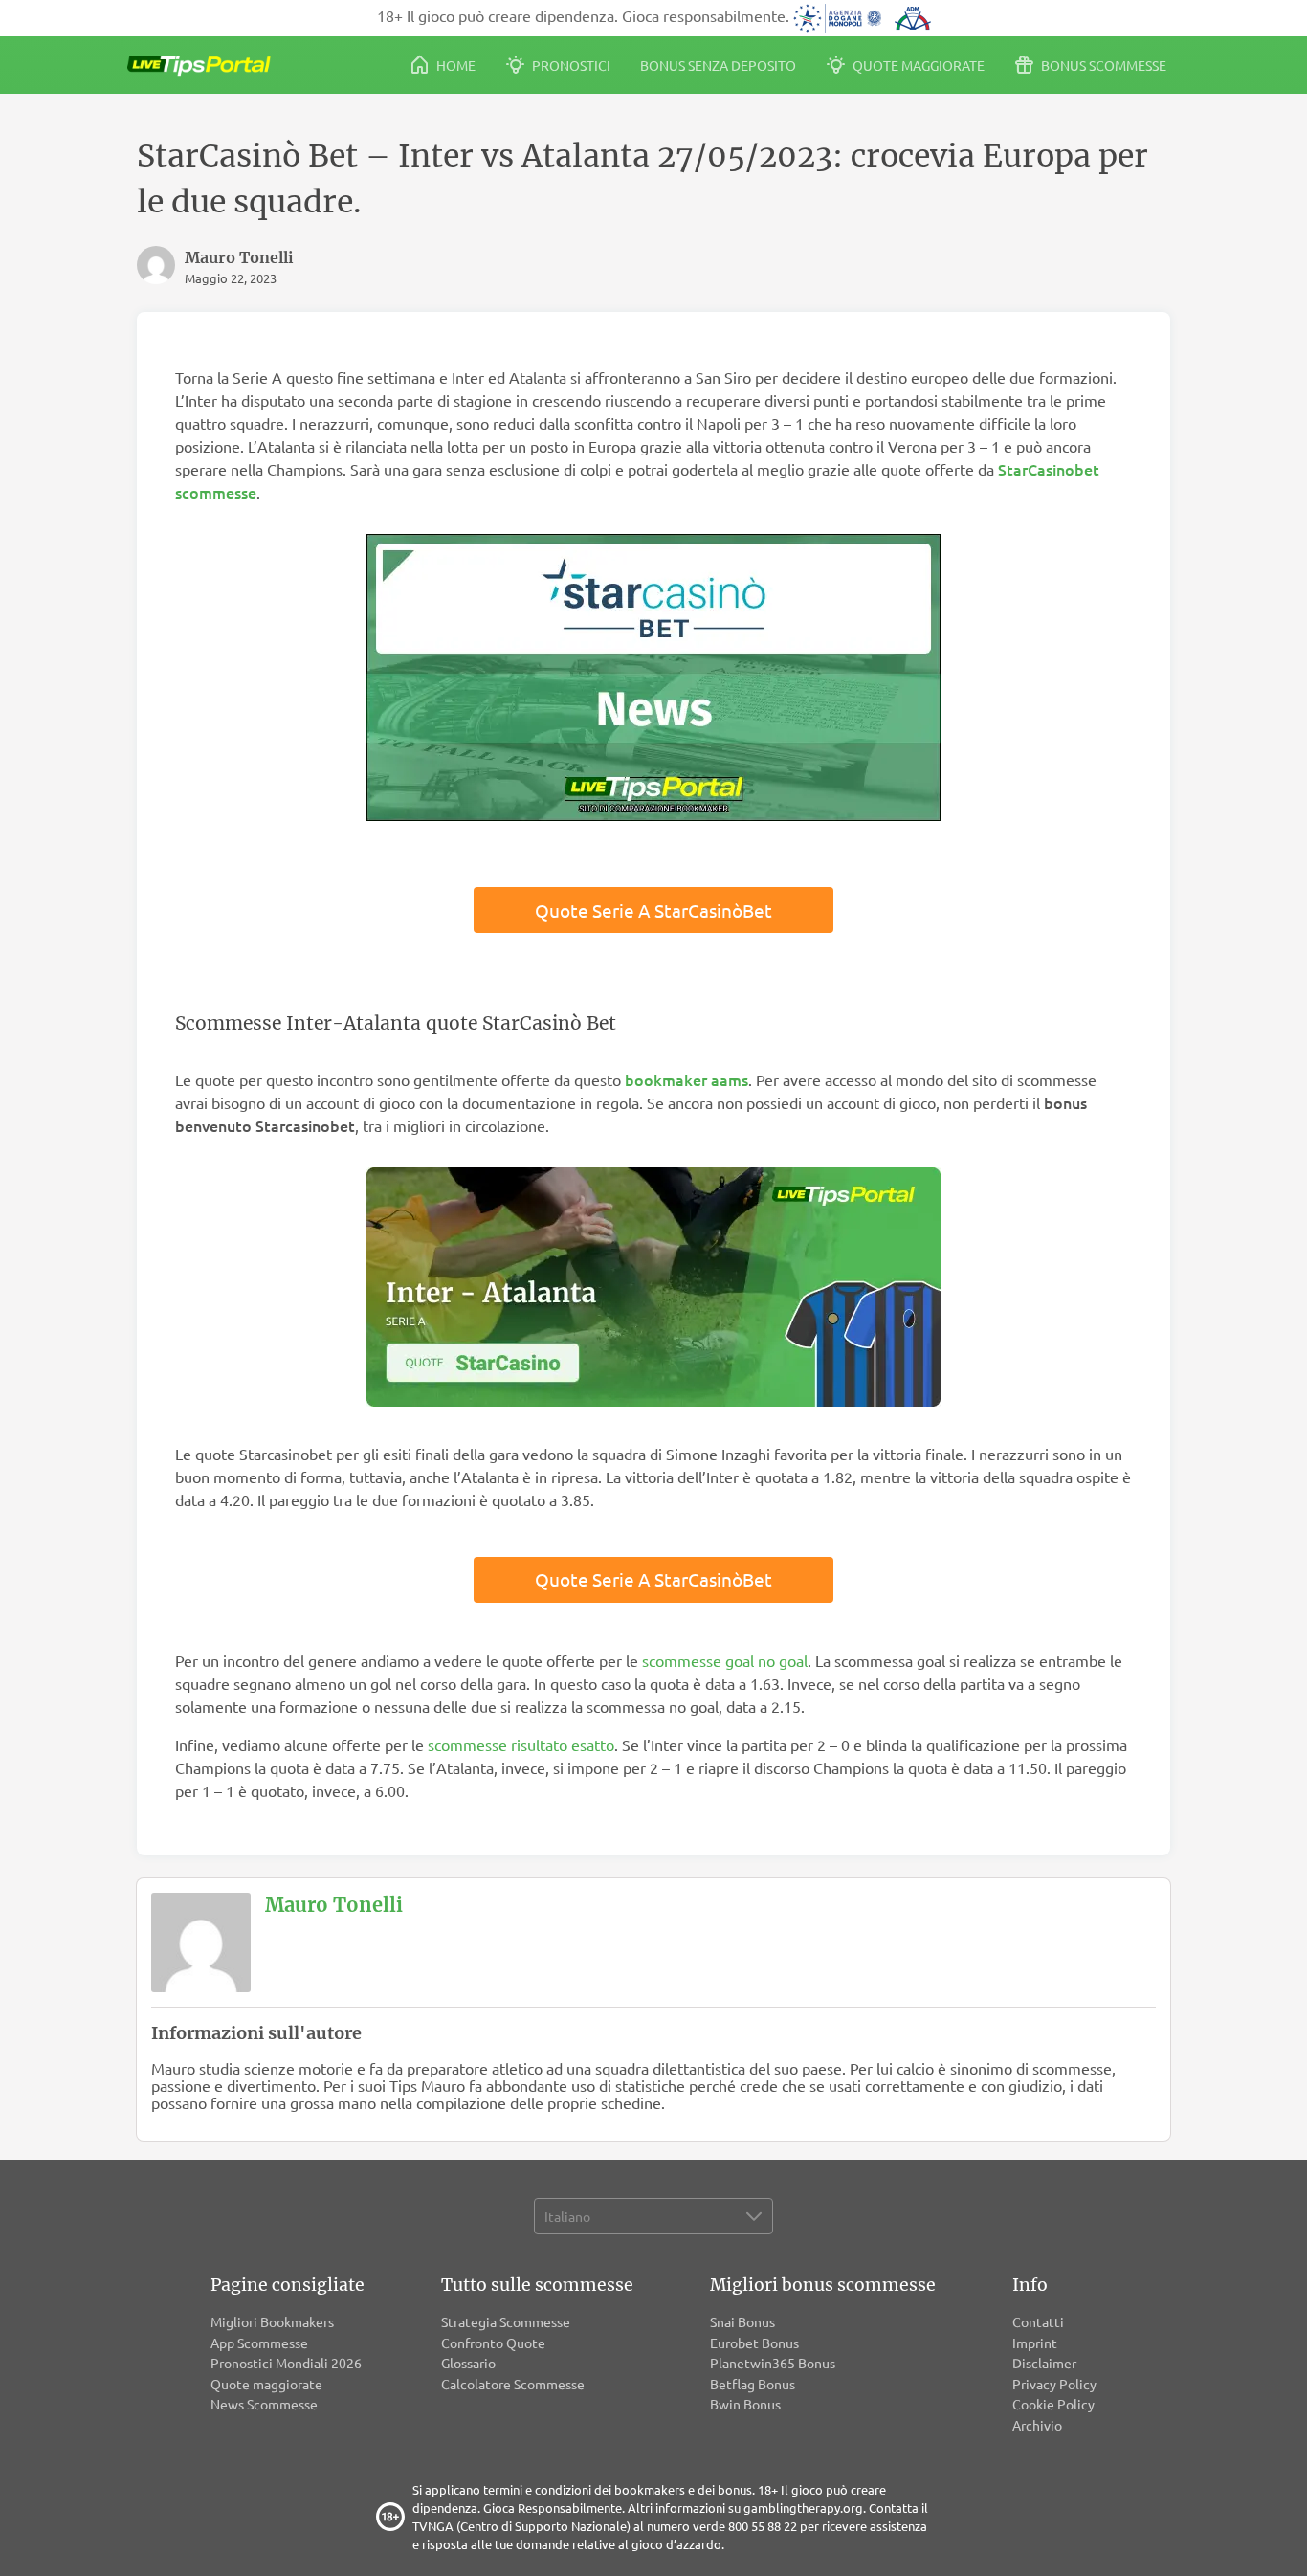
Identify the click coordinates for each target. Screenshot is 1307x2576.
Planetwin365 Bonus (773, 2363)
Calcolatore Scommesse (513, 2384)
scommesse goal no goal (725, 1660)
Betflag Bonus (753, 2384)
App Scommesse (259, 2343)
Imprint (1035, 2343)
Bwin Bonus (745, 2404)
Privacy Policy (1054, 2384)
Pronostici (570, 65)
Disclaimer (1044, 2363)
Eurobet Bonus (754, 2343)
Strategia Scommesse (506, 2321)
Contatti (1038, 2321)
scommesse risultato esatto (521, 1744)
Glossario (468, 2363)
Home (454, 65)
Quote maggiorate (917, 65)
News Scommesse (264, 2404)
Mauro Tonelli (334, 1905)
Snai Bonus (742, 2321)
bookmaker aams (687, 1079)
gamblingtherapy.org (803, 2508)
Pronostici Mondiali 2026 (286, 2363)
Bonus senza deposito (718, 65)
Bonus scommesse (1102, 65)
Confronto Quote (493, 2343)
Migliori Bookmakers (272, 2321)
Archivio (1037, 2425)
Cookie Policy (1053, 2404)
